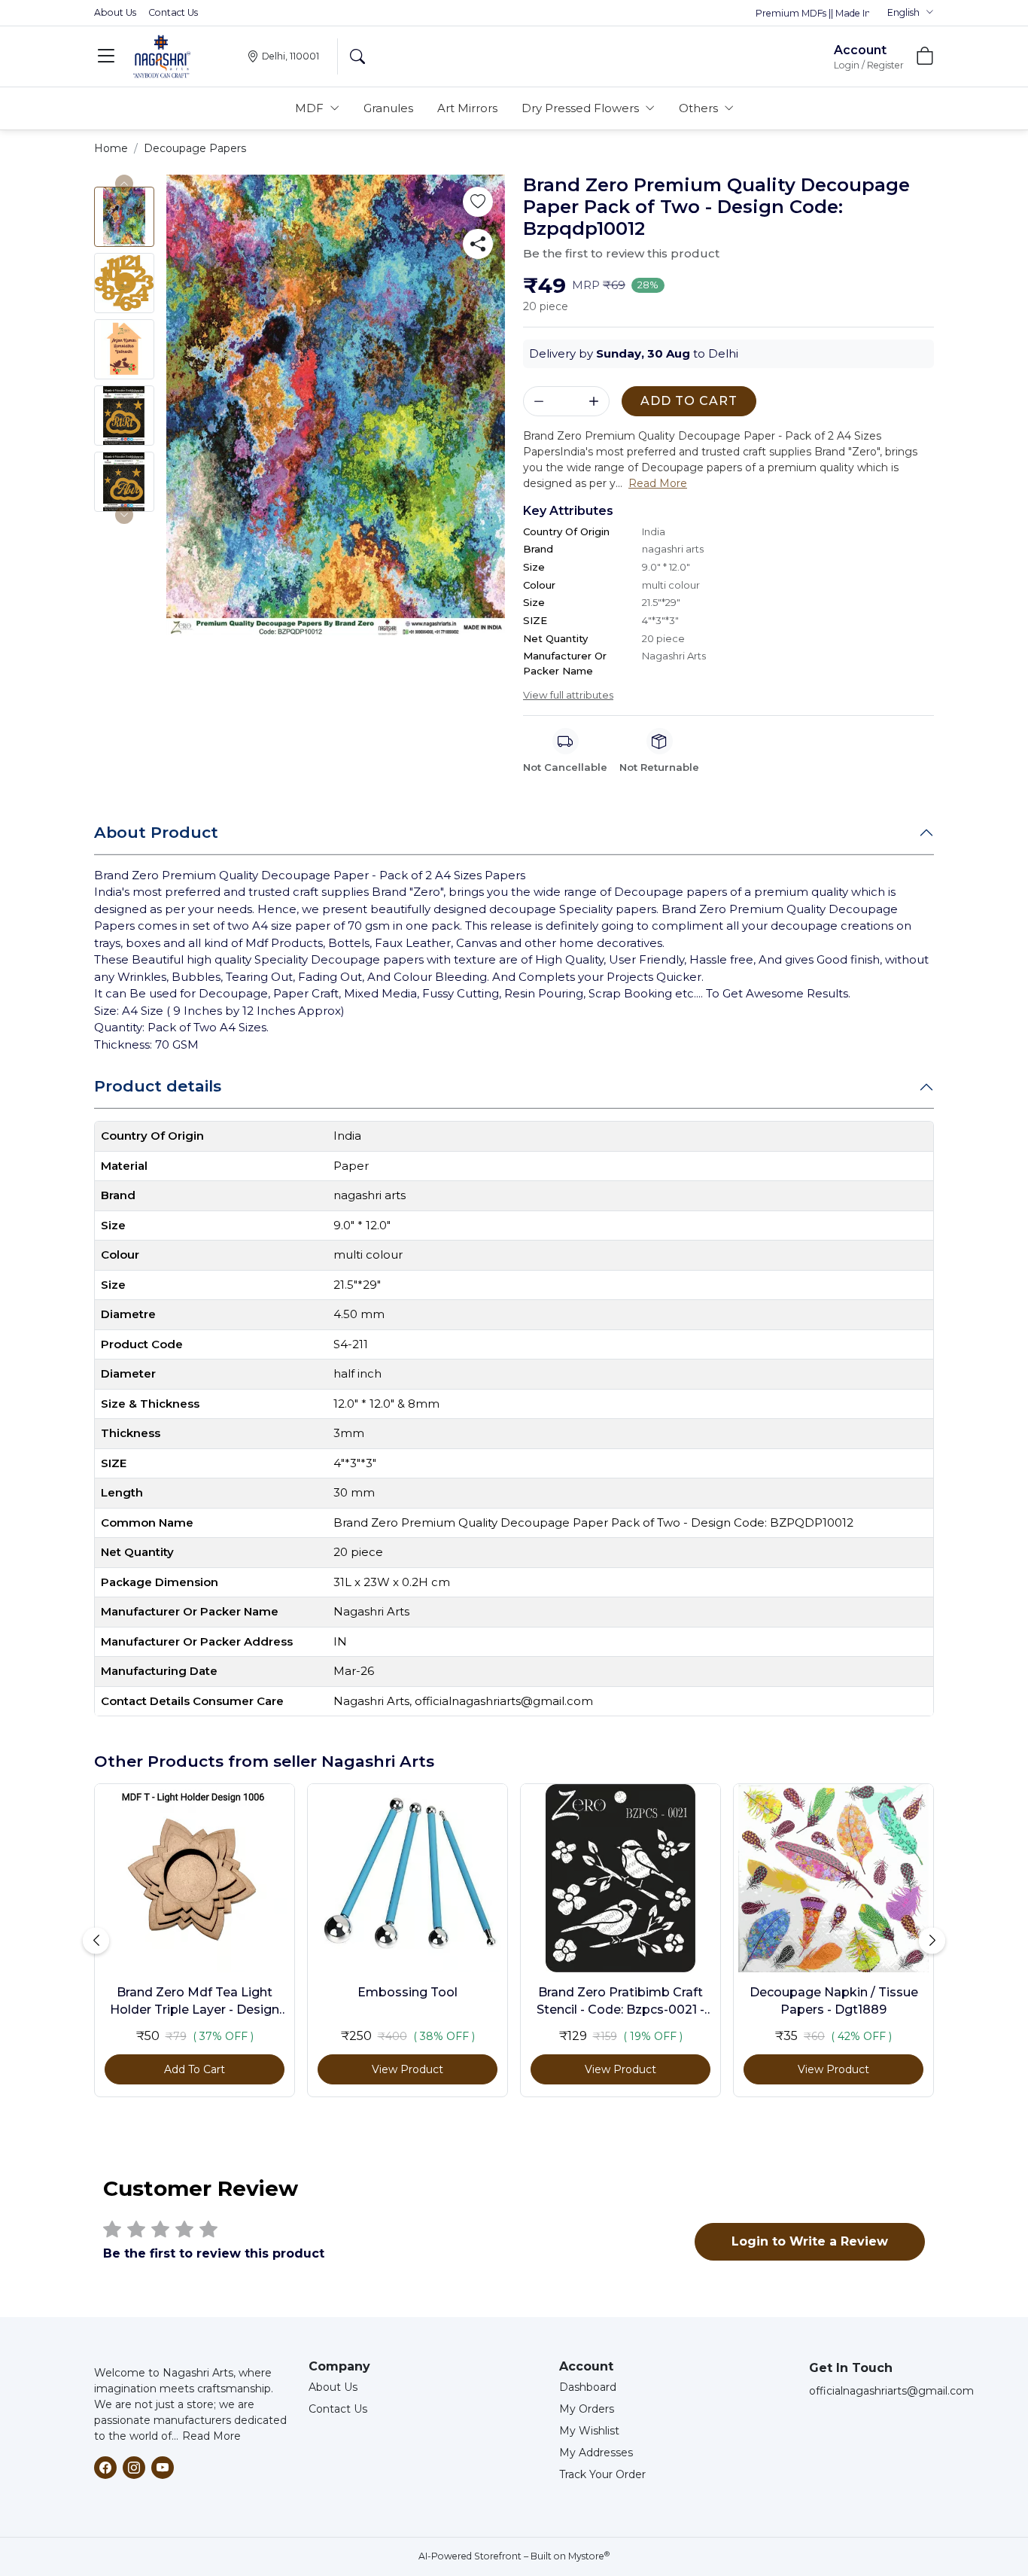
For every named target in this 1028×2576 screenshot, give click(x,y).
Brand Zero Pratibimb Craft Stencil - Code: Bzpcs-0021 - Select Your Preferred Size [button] (620, 2002)
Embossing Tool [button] (408, 1992)
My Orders (587, 2409)
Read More (211, 2436)
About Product (156, 832)
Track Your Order (602, 2474)
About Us (115, 12)
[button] (911, 13)
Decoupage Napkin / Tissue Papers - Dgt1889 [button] (834, 2001)
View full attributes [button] (568, 695)
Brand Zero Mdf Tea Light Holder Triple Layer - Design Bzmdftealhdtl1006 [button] (195, 2002)
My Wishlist (589, 2431)
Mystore (589, 2556)
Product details (158, 1086)
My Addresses (596, 2453)
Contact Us (173, 12)
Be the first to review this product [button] (621, 253)
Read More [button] (658, 483)
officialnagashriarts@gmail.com (891, 2391)
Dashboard (588, 2387)
